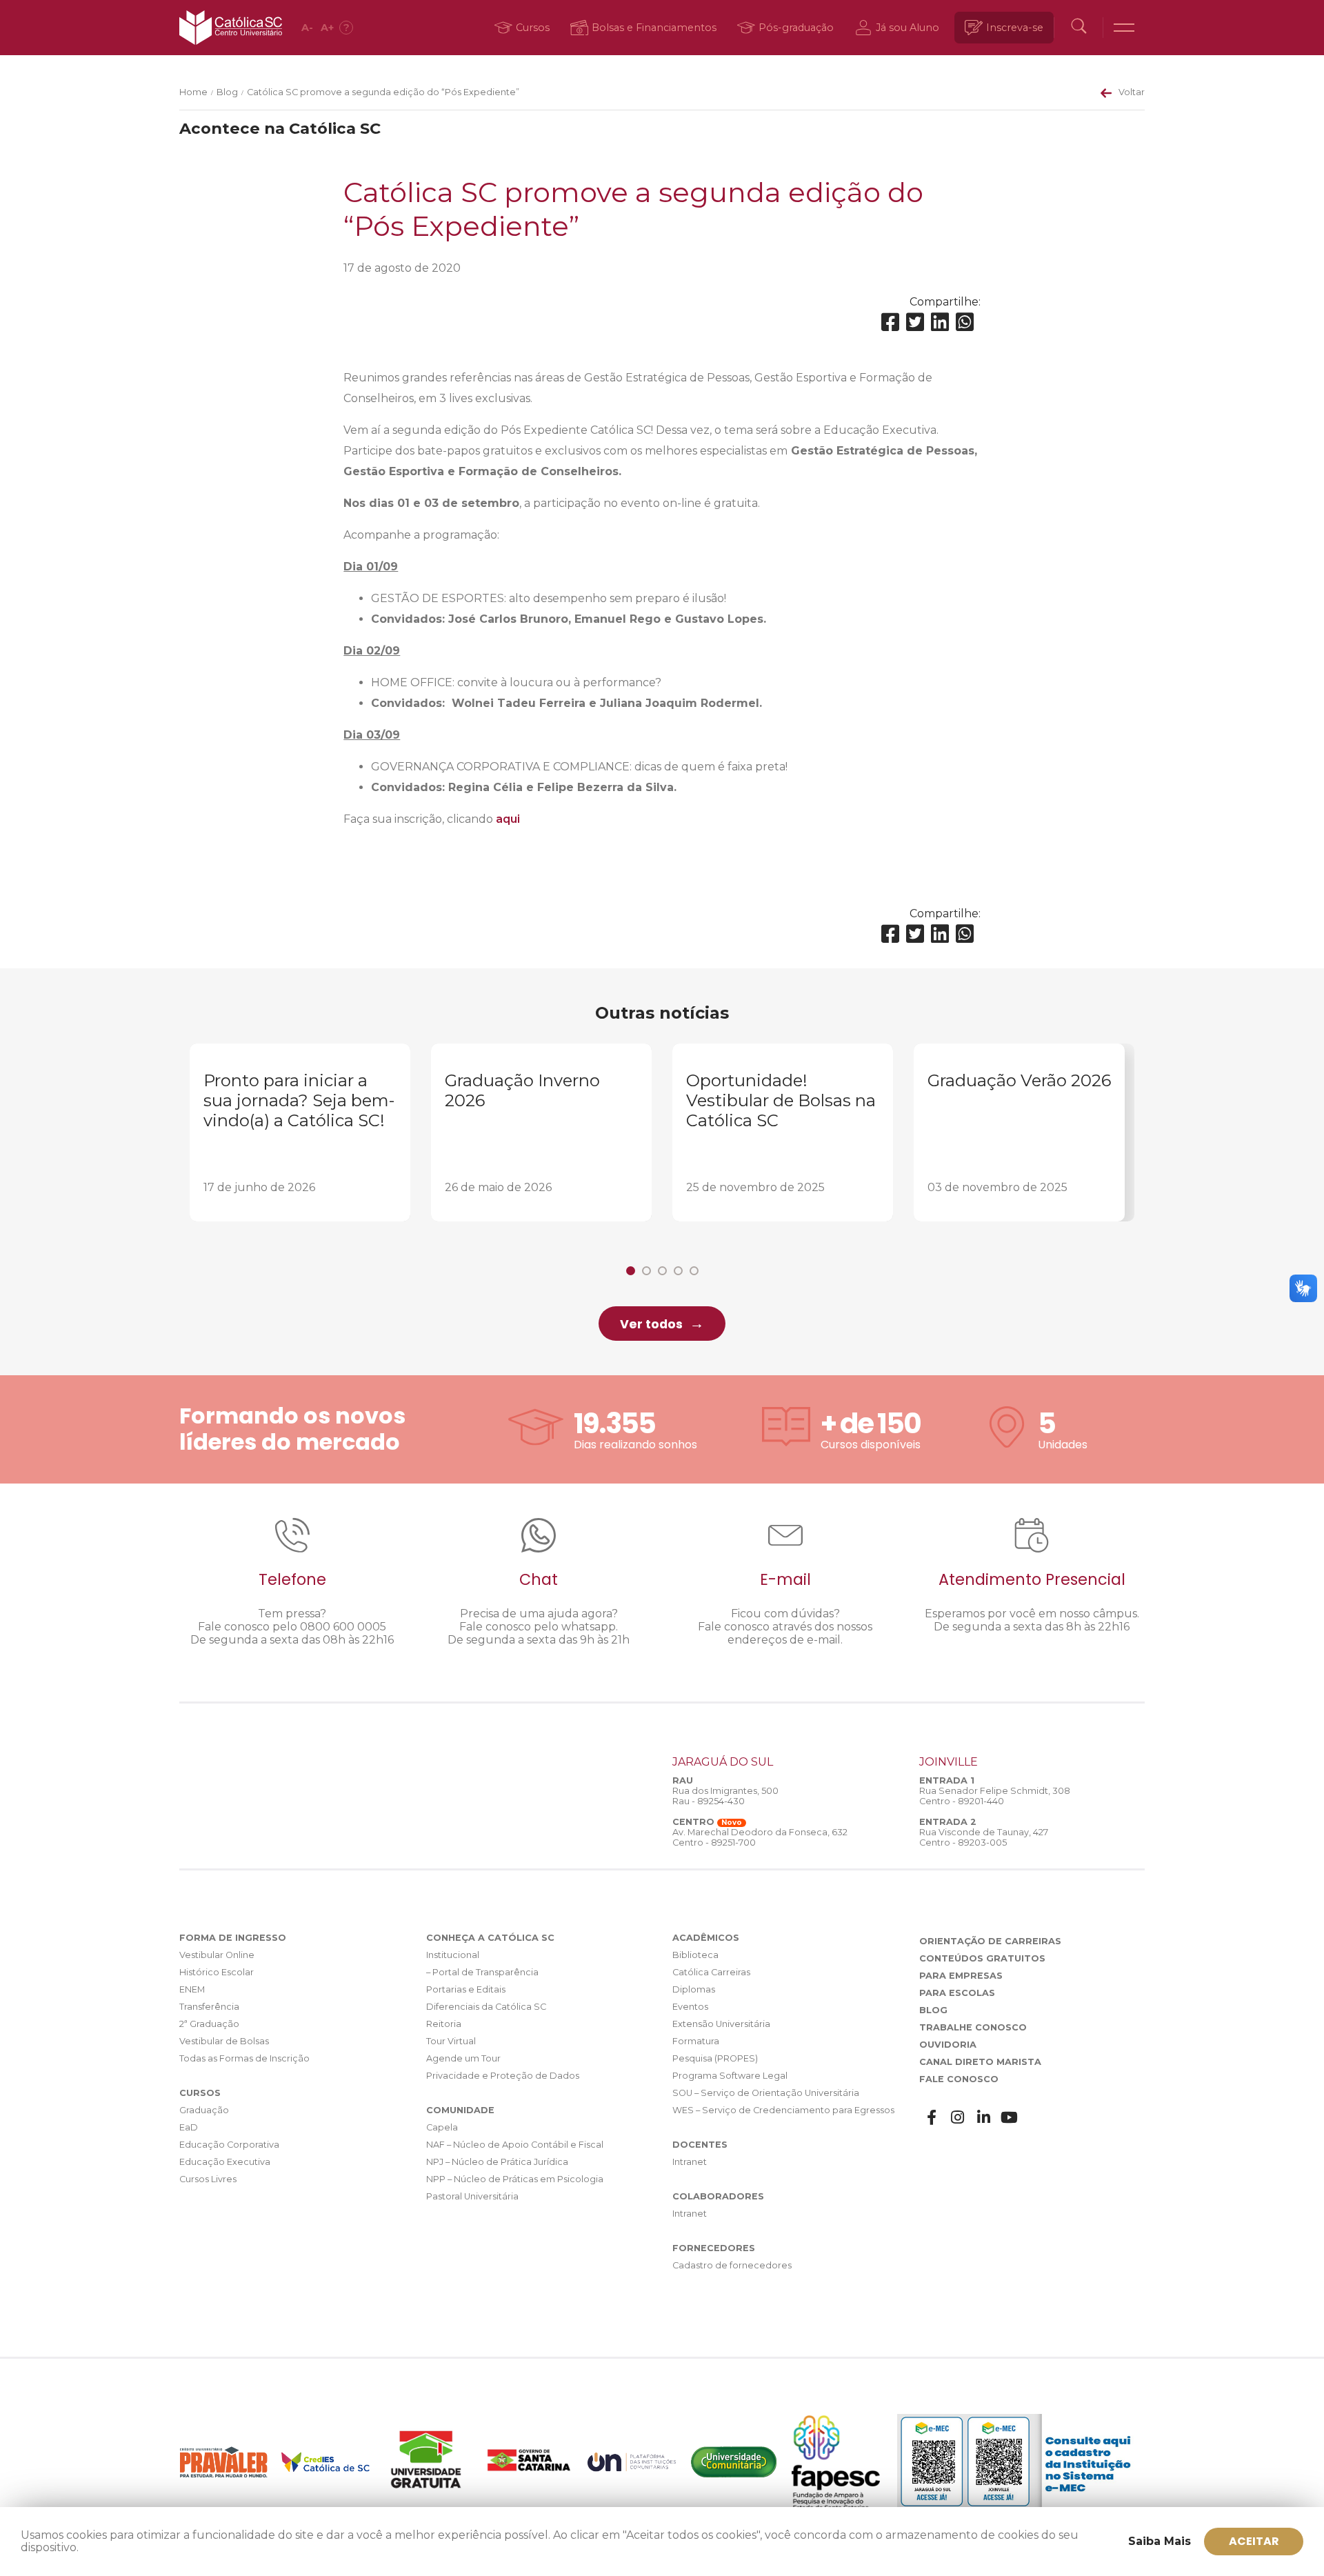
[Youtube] (1010, 2118)
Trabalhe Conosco (973, 2027)
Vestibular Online (217, 1955)
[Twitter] (915, 322)
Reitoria (444, 2024)
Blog (227, 92)
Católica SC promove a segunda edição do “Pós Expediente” (383, 92)
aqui (508, 819)
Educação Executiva (225, 2162)
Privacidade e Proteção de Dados (503, 2076)
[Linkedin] (940, 322)
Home (193, 92)
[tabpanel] (300, 1132)
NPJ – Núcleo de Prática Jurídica (497, 2162)
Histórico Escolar (217, 1972)
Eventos (690, 2007)
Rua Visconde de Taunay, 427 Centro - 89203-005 (984, 1837)
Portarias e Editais (466, 1989)
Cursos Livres (208, 2179)
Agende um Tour (463, 2058)
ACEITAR (1254, 2541)
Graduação (204, 2110)
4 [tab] (678, 1271)
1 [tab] (631, 1271)
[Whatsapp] (965, 322)
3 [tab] (662, 1271)
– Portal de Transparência (482, 1972)
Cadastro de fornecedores (732, 2265)
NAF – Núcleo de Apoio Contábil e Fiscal (515, 2145)
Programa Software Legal (730, 2076)
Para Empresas (961, 1976)
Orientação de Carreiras (990, 1941)
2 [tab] (646, 1271)
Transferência (209, 2007)
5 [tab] (694, 1271)
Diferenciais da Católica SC (486, 2007)
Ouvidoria (948, 2045)
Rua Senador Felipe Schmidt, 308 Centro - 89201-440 (995, 1796)
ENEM (192, 1989)
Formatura (696, 2041)
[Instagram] (958, 2118)
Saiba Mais (1160, 2541)
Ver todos (651, 1324)
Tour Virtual (451, 2041)
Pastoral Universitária (472, 2196)
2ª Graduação (209, 2024)
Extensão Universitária (721, 2024)
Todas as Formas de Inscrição (244, 2058)
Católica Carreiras (711, 1972)
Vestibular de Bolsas (224, 2041)
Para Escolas (957, 1993)
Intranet (690, 2162)
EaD (189, 2127)
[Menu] (1124, 28)
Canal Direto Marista (980, 2062)
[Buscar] (1079, 28)
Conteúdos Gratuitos (982, 1958)
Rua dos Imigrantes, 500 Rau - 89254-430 (725, 1796)
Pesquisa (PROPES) (715, 2058)
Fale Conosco (959, 2079)
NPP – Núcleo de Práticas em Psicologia (515, 2179)
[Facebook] (890, 322)
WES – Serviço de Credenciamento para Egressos (783, 2110)
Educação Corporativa (229, 2145)
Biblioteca (695, 1955)
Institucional (453, 1955)
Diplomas (694, 1989)
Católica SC (231, 28)
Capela (442, 2127)
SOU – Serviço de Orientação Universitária (766, 2093)
